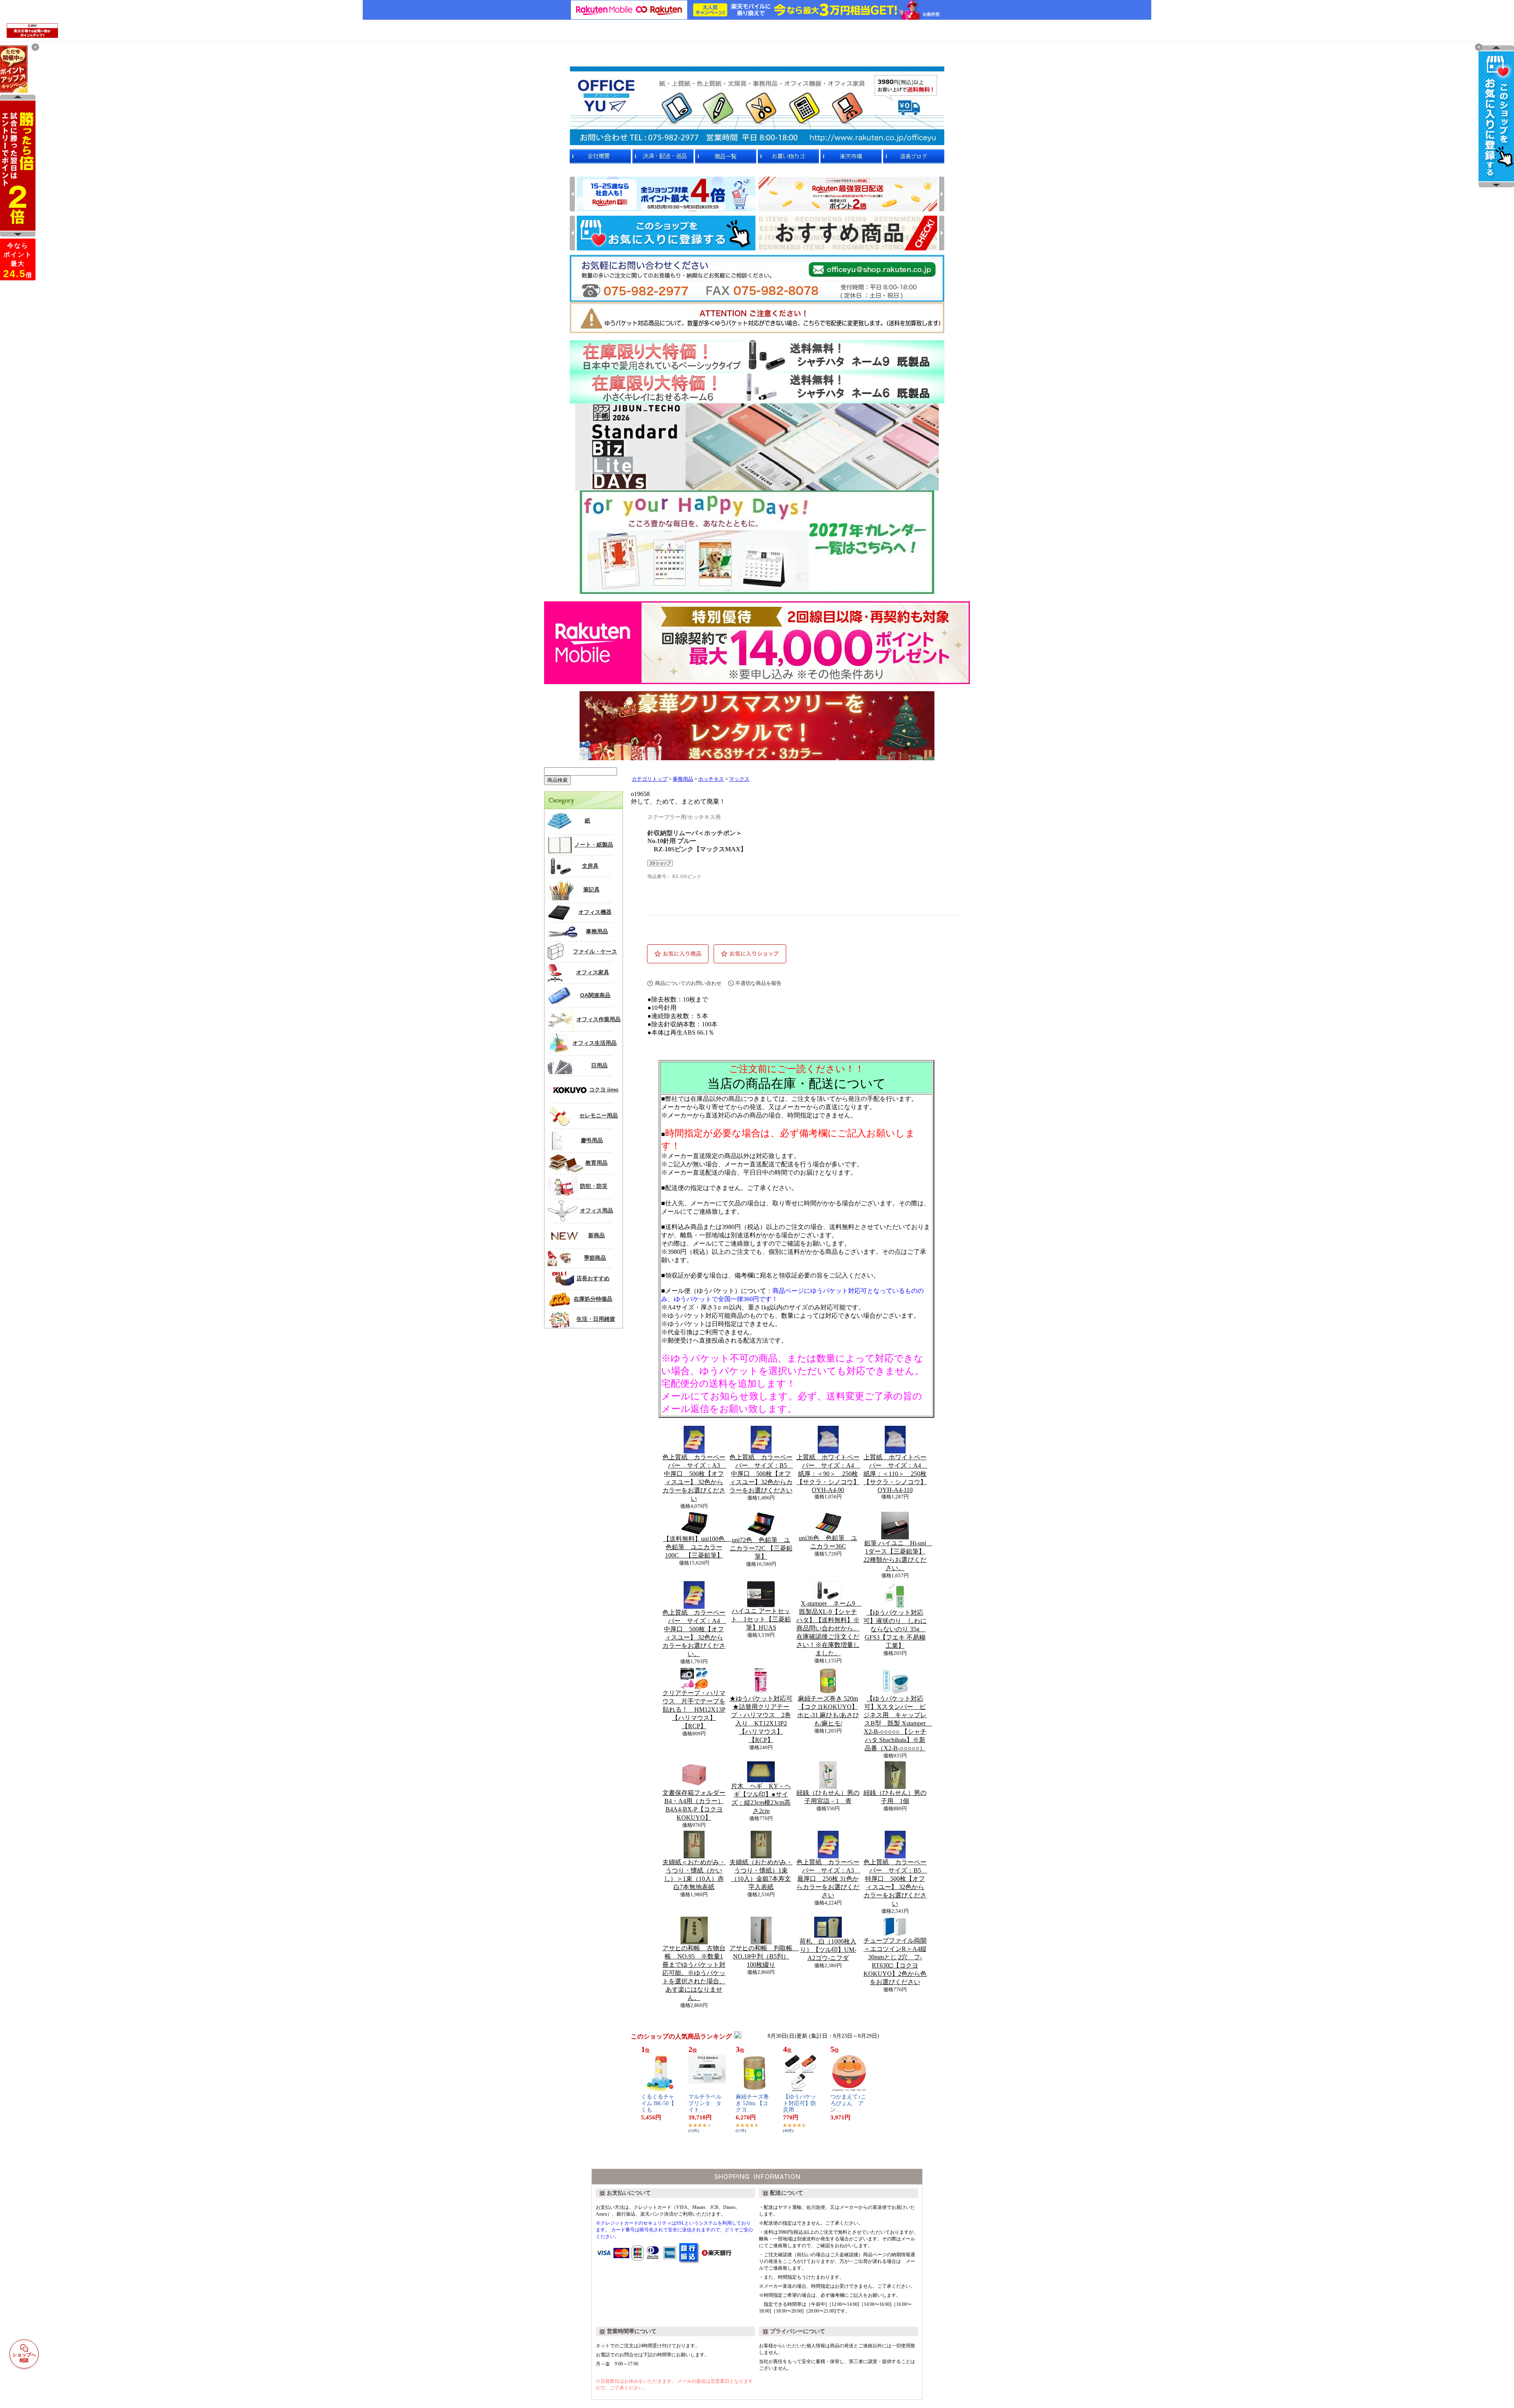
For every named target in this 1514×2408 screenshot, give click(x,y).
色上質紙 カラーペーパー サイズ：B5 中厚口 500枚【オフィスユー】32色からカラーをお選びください (761, 1474)
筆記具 (591, 890)
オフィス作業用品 (599, 1019)
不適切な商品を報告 (758, 983)
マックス (739, 779)
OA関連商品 (595, 995)
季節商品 (595, 1258)
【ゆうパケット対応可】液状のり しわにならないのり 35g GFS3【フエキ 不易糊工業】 (895, 1629)
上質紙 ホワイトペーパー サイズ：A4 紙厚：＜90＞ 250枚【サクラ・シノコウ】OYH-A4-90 (828, 1474)
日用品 (599, 1065)
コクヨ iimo (604, 1089)
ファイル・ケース (595, 951)
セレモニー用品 (599, 1115)
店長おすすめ (593, 1278)
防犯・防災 (594, 1186)
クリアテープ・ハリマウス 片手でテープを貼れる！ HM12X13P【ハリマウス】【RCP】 (694, 1709)
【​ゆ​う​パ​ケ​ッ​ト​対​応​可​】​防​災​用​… (800, 2103)
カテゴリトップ (650, 779)
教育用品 (597, 1163)
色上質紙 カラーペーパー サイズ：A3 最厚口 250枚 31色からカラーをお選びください (828, 1879)
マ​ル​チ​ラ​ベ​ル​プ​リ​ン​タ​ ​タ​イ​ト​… (705, 2103)
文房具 (590, 866)
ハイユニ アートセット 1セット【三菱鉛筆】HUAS (761, 1619)
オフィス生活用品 (595, 1043)
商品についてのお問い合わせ (688, 983)
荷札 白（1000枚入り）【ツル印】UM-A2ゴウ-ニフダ (828, 1950)
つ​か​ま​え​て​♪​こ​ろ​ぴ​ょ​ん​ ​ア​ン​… (848, 2103)
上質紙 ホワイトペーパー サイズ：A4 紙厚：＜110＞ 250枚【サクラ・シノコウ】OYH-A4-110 (895, 1474)
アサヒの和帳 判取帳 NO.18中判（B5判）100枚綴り (764, 1956)
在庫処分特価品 (593, 1299)
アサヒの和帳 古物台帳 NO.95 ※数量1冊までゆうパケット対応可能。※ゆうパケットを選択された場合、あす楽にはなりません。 (694, 1973)
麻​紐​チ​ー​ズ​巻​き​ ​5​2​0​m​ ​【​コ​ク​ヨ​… (752, 2103)
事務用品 (597, 931)
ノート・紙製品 (594, 845)
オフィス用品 (597, 1211)
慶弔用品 (592, 1140)
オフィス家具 (593, 972)
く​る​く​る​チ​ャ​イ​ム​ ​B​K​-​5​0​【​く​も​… (658, 2103)
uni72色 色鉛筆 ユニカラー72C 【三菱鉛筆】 (761, 1548)
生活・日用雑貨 (596, 1319)
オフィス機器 (595, 912)
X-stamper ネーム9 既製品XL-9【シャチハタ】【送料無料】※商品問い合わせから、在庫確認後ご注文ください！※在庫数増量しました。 (829, 1628)
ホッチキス (711, 779)
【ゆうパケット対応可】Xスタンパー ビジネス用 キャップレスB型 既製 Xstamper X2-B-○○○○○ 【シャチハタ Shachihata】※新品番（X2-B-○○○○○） (898, 1723)
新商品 (597, 1235)
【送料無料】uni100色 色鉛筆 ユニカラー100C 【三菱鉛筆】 (697, 1547)
